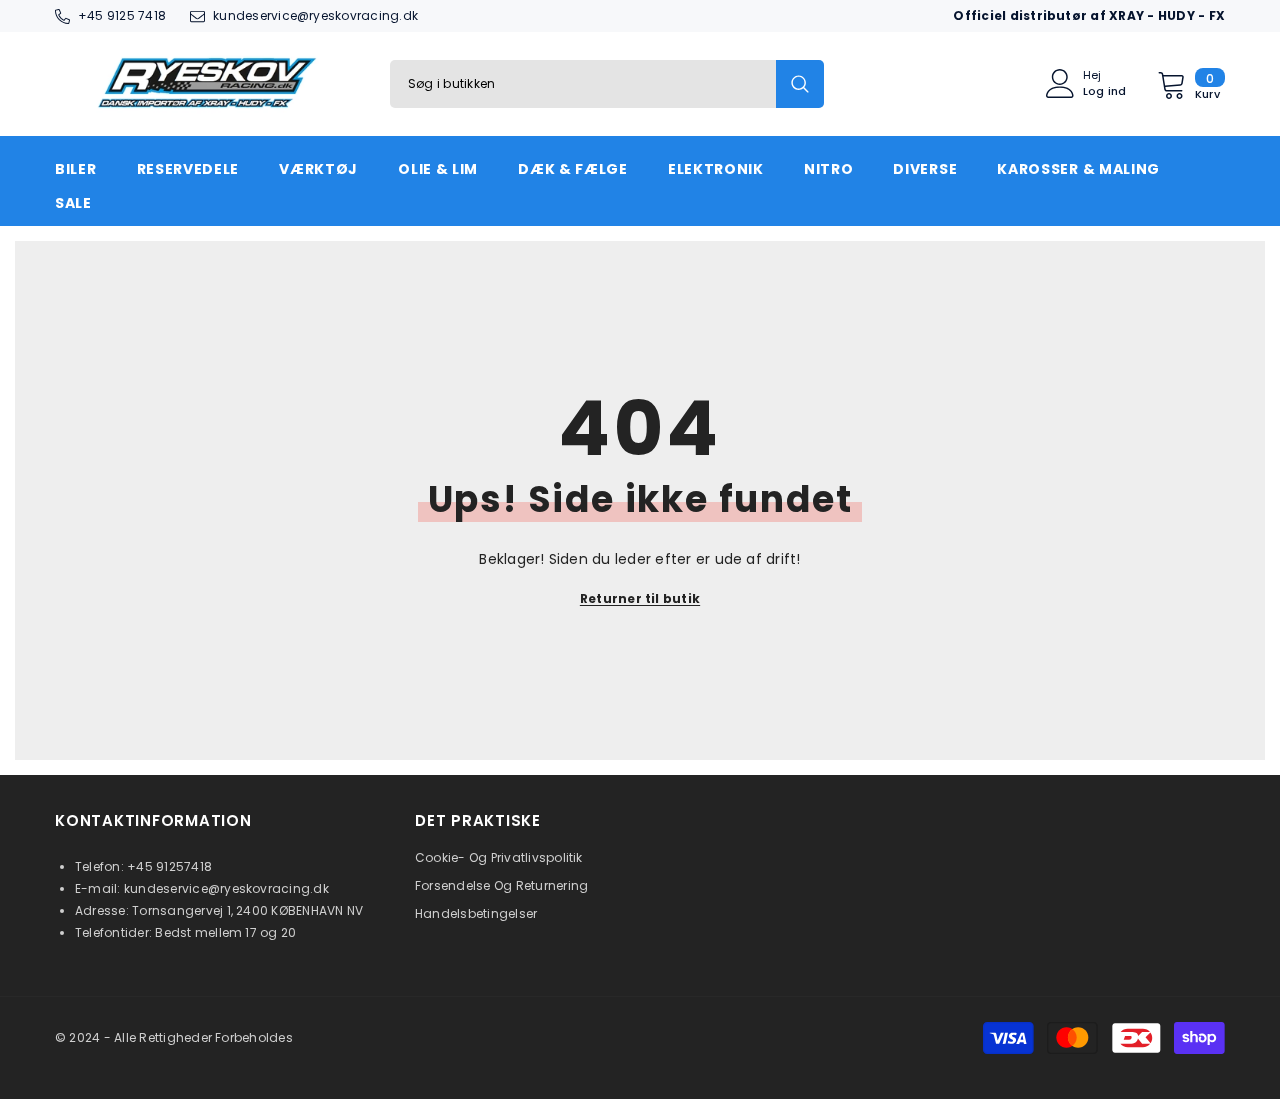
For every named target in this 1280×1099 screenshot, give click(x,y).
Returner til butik (640, 598)
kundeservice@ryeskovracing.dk (315, 15)
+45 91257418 (169, 866)
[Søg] (607, 84)
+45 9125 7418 (122, 15)
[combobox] (583, 84)
